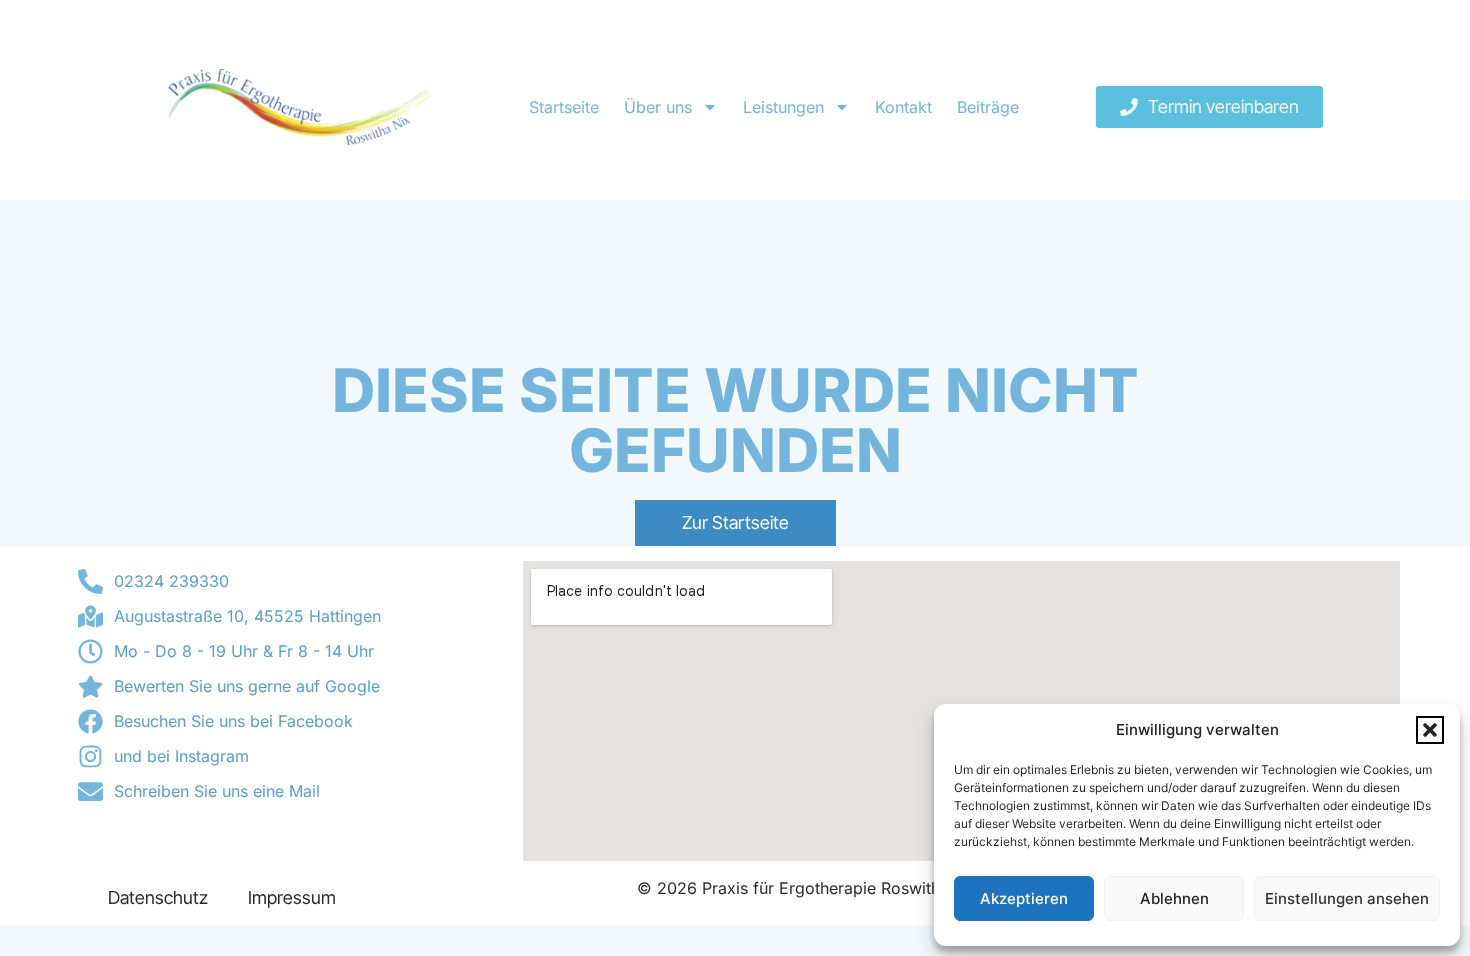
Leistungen (783, 107)
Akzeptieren (1024, 898)
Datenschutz (158, 897)
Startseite (564, 107)
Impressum (292, 897)
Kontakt (903, 107)
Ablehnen (1174, 898)
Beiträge (988, 107)
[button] (1430, 730)
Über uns (658, 107)
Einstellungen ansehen (1347, 898)
